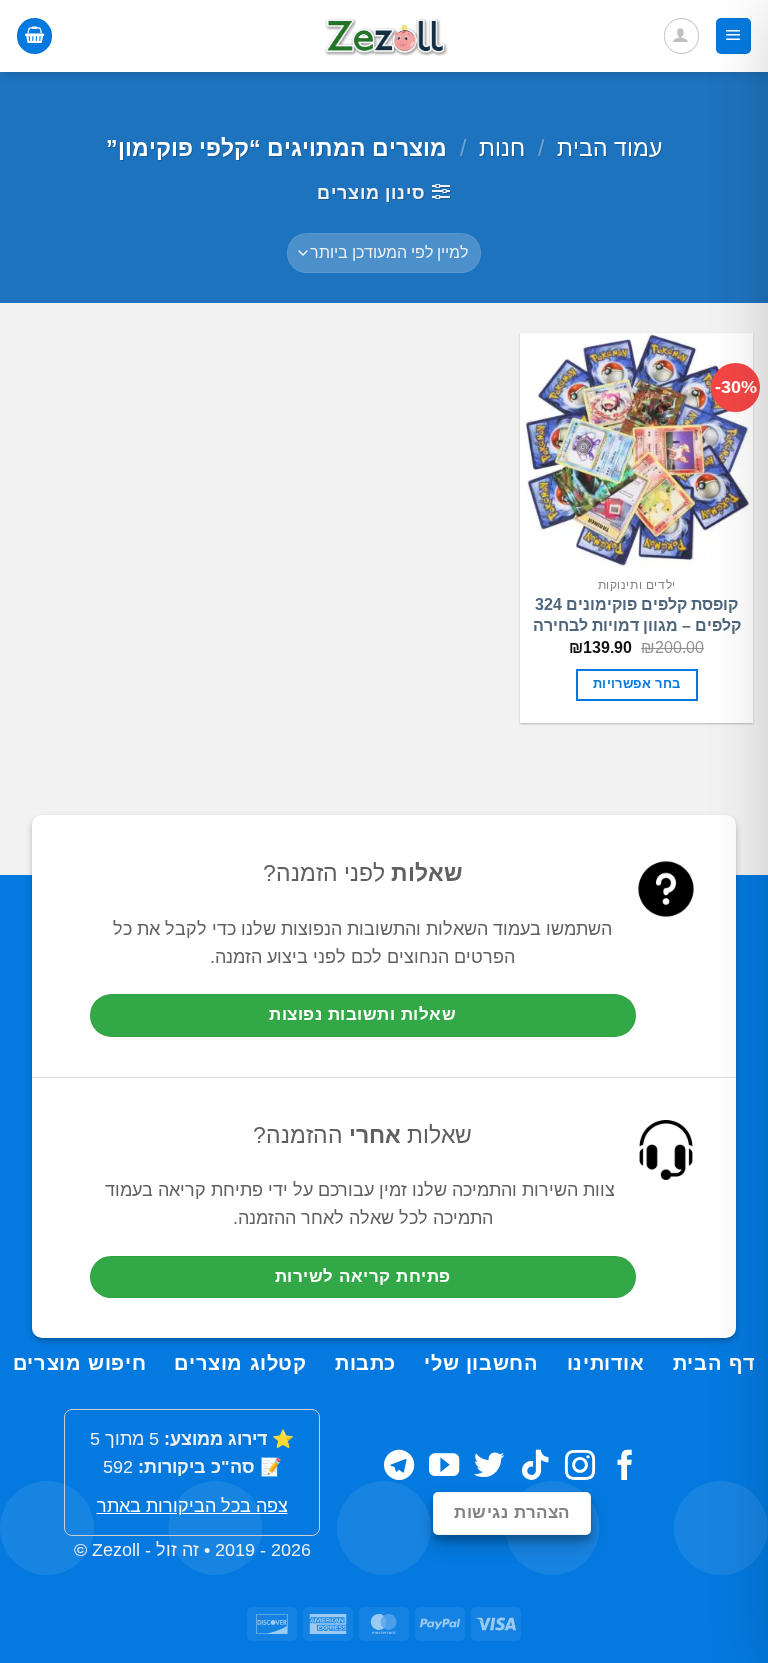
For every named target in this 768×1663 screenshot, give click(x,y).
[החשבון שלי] (681, 35)
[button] (733, 36)
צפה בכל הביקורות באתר (192, 1506)
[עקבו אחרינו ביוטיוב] (444, 1467)
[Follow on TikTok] (535, 1467)
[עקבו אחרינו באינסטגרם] (580, 1467)
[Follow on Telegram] (399, 1467)
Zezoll (116, 1550)
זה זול (177, 1550)
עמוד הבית (609, 148)
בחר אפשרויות (637, 684)
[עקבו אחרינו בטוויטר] (489, 1467)
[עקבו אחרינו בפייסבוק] (625, 1467)
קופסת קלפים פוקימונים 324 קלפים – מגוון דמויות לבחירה (637, 615)
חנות (502, 148)
